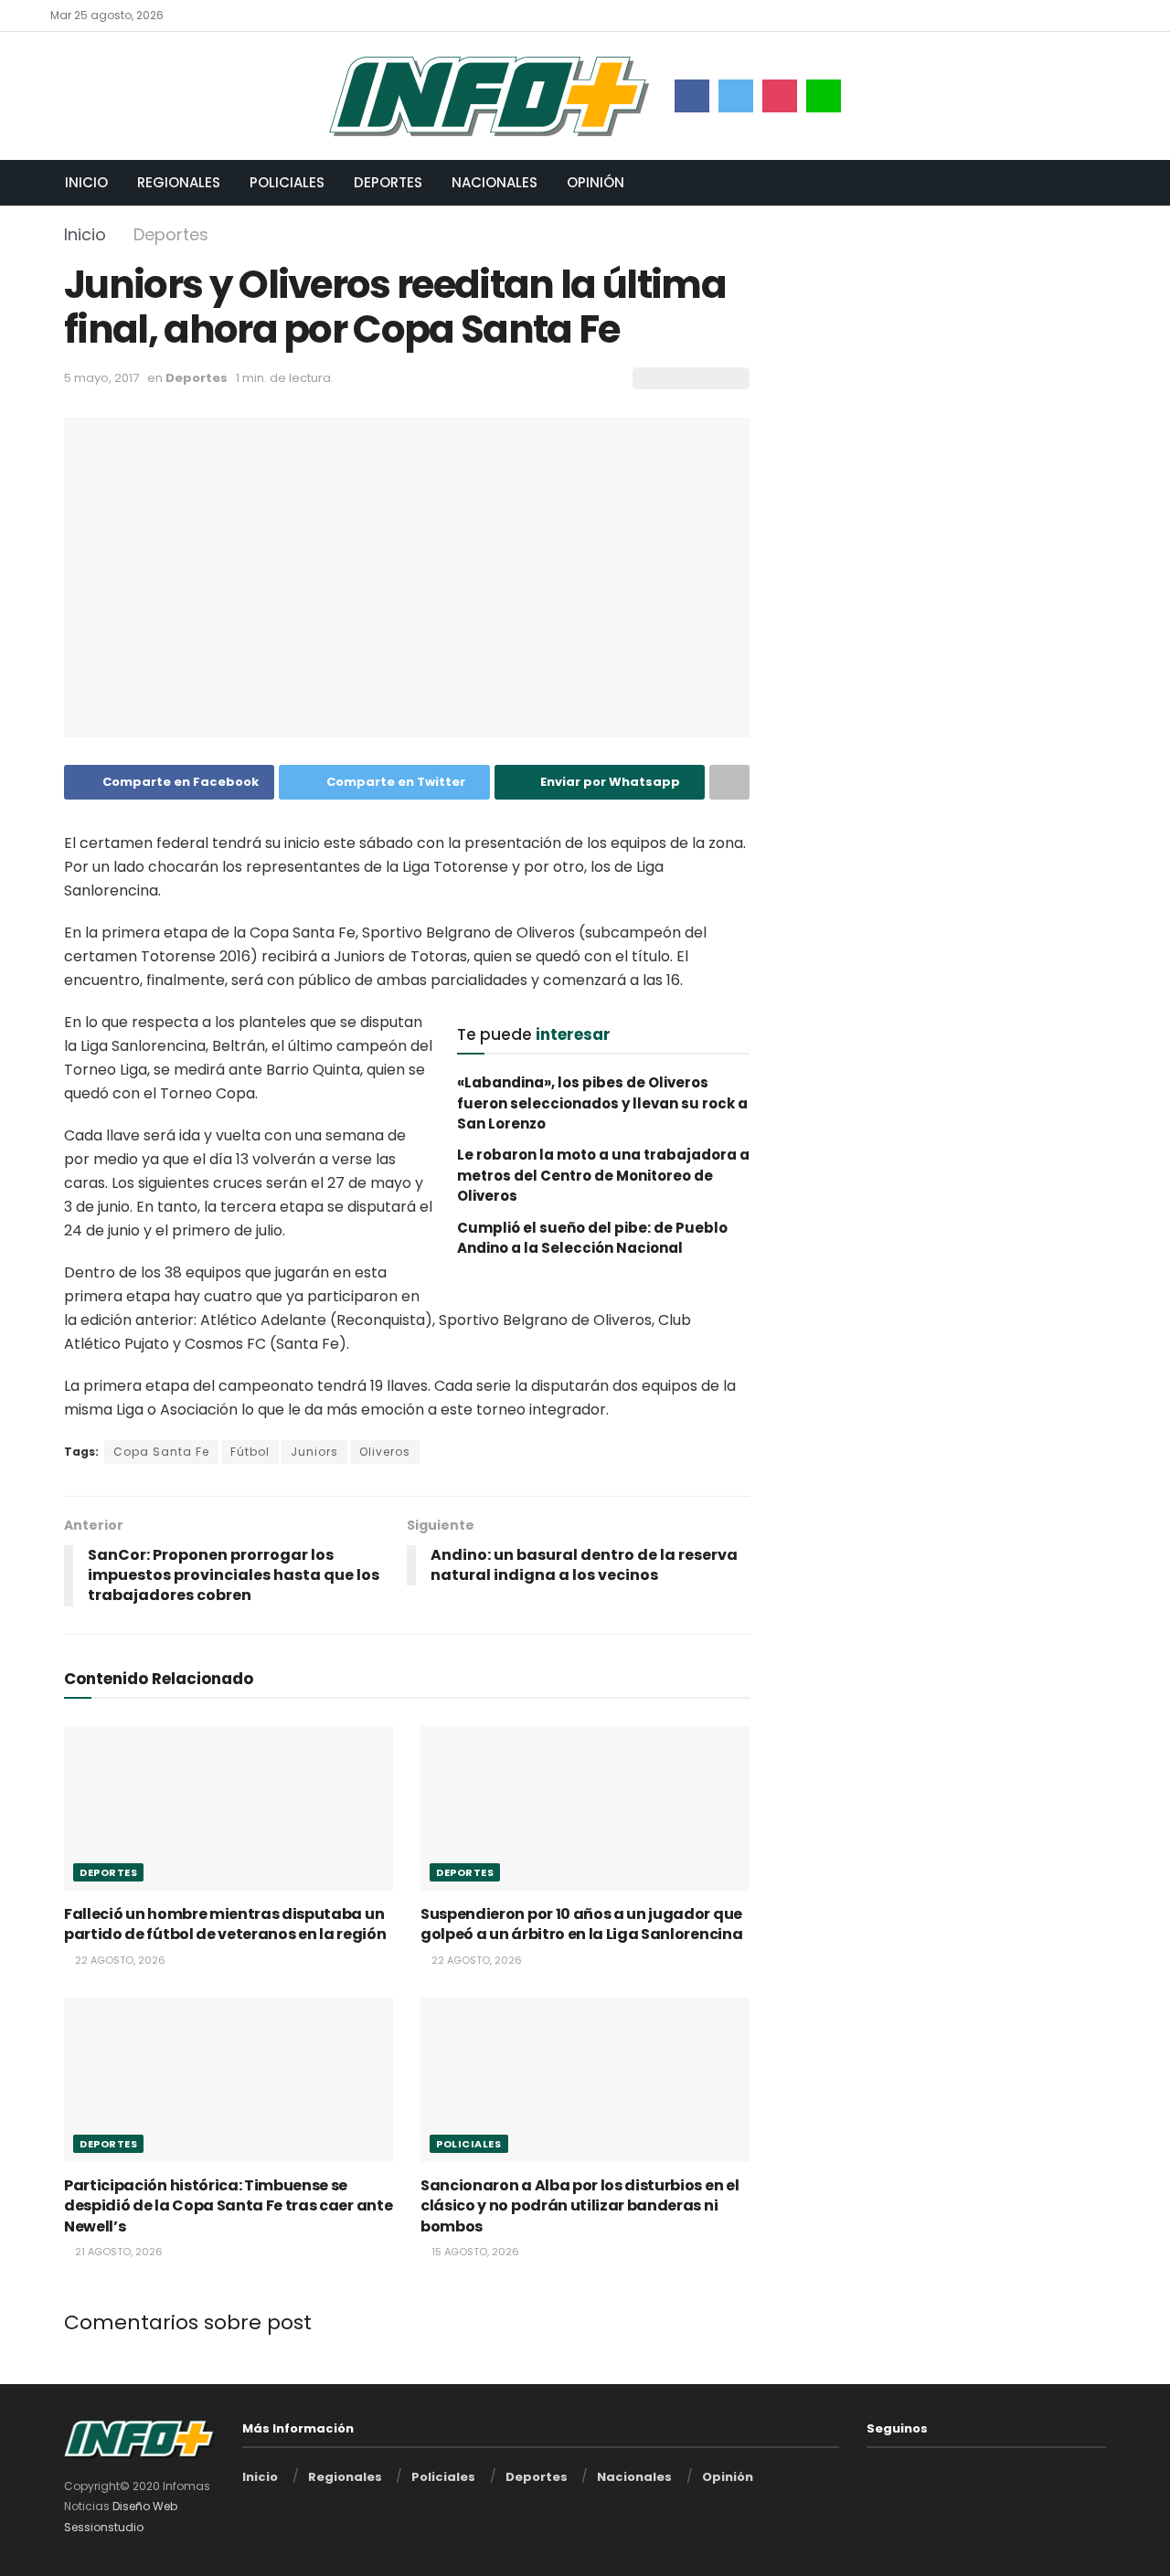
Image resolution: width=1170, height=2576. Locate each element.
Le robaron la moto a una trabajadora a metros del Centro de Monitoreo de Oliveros (603, 1175)
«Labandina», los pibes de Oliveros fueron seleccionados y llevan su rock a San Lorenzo (602, 1103)
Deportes (388, 182)
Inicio (86, 182)
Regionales (179, 182)
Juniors (314, 1452)
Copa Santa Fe (161, 1452)
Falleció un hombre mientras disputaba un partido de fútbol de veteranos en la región (225, 1924)
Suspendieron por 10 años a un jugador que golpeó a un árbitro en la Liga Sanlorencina (581, 1924)
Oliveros (385, 1452)
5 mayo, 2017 (101, 378)
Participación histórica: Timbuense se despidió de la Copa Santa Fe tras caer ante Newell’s (228, 2206)
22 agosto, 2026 (119, 1960)
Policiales (287, 182)
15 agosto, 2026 (474, 2252)
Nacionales (495, 182)
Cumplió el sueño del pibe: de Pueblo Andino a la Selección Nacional (592, 1238)
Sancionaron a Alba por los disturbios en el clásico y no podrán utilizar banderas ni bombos (580, 2206)
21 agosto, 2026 (117, 2252)
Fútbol (250, 1452)
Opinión (596, 182)
